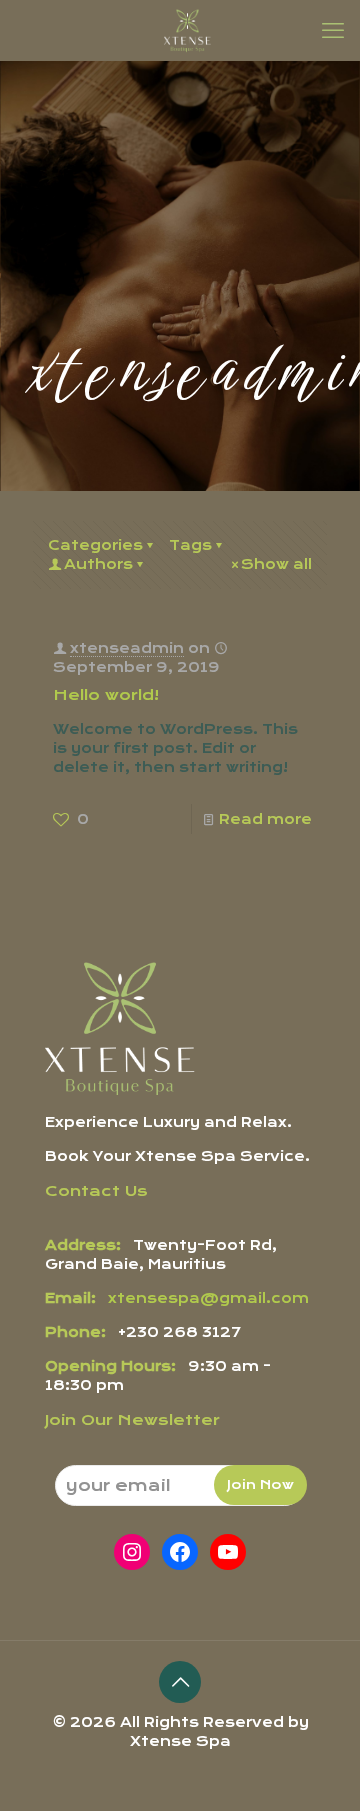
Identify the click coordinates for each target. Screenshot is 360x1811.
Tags (190, 545)
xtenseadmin (127, 648)
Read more (265, 819)
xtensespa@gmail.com (208, 1298)
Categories (95, 545)
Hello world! (106, 695)
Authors (98, 564)
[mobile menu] (333, 30)
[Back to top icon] (180, 1682)
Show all (276, 564)
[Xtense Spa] (187, 30)
